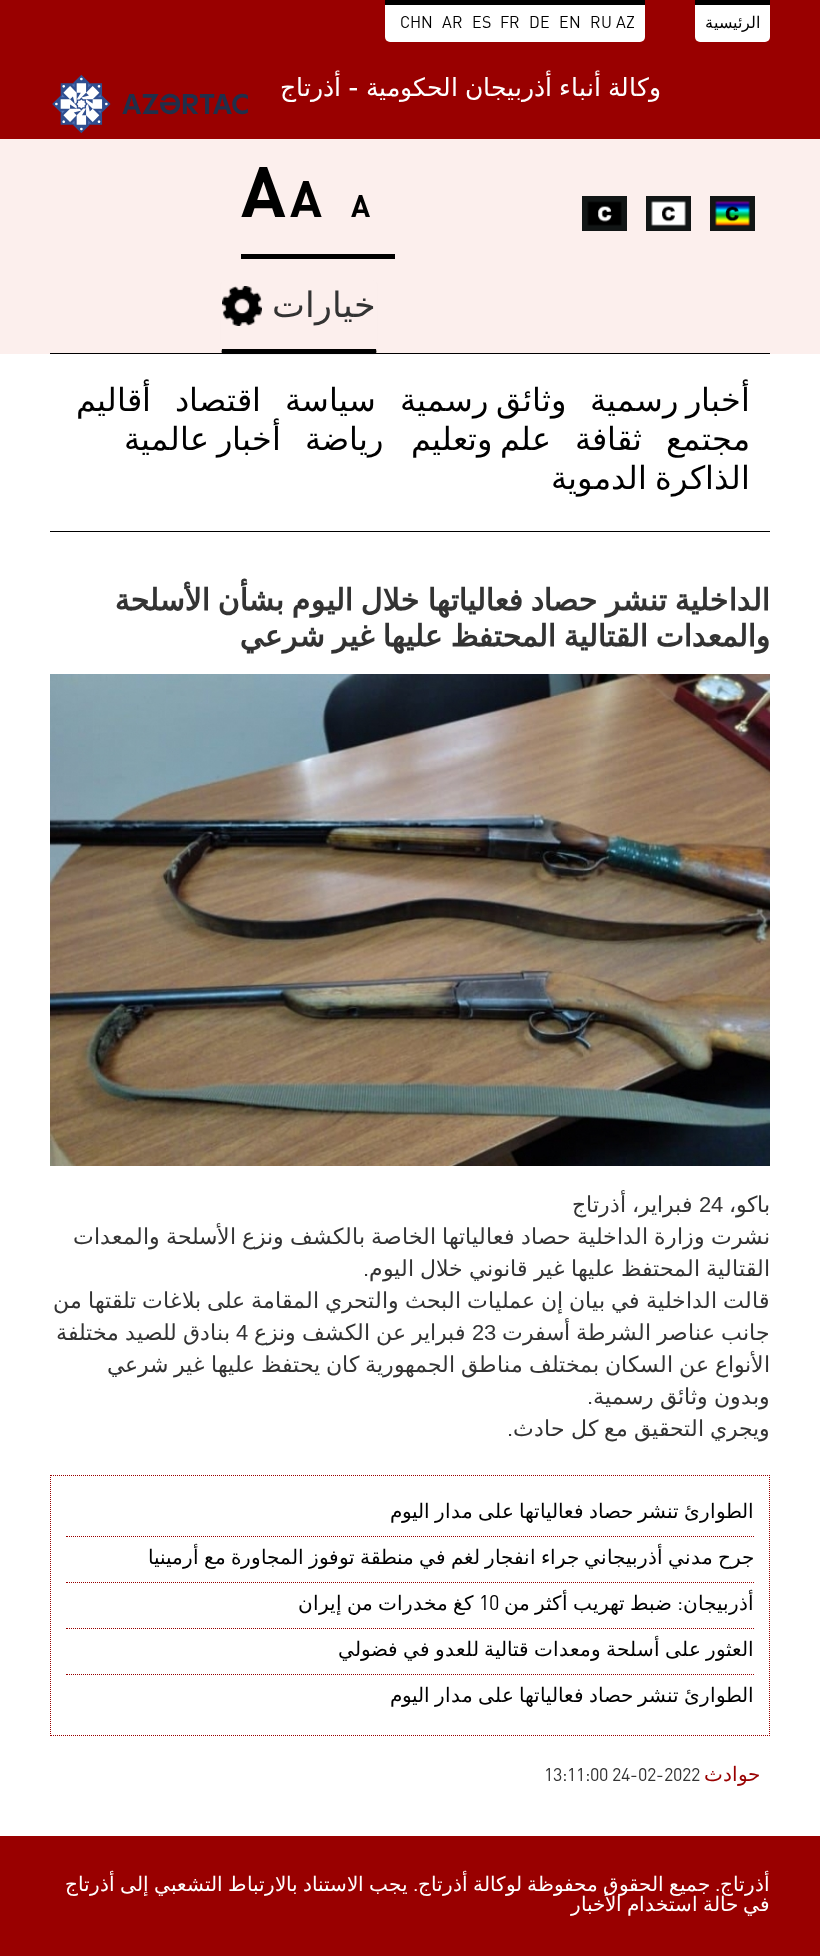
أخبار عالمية (202, 442)
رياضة (344, 442)
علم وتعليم (477, 442)
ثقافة (608, 442)
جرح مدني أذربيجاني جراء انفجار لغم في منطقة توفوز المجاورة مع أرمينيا (451, 1559)
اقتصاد (218, 403)
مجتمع (708, 442)
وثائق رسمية (483, 403)
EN (570, 24)
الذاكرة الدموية (650, 481)
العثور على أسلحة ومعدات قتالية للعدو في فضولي (546, 1651)
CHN (416, 24)
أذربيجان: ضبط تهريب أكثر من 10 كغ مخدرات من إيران (526, 1605)
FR (510, 24)
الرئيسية (732, 24)
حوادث (732, 1776)
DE (539, 24)
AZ (625, 24)
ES (481, 24)
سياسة (330, 403)
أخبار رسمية (670, 403)
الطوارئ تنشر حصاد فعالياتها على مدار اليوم (572, 1513)
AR (452, 24)
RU (601, 24)
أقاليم (113, 403)
